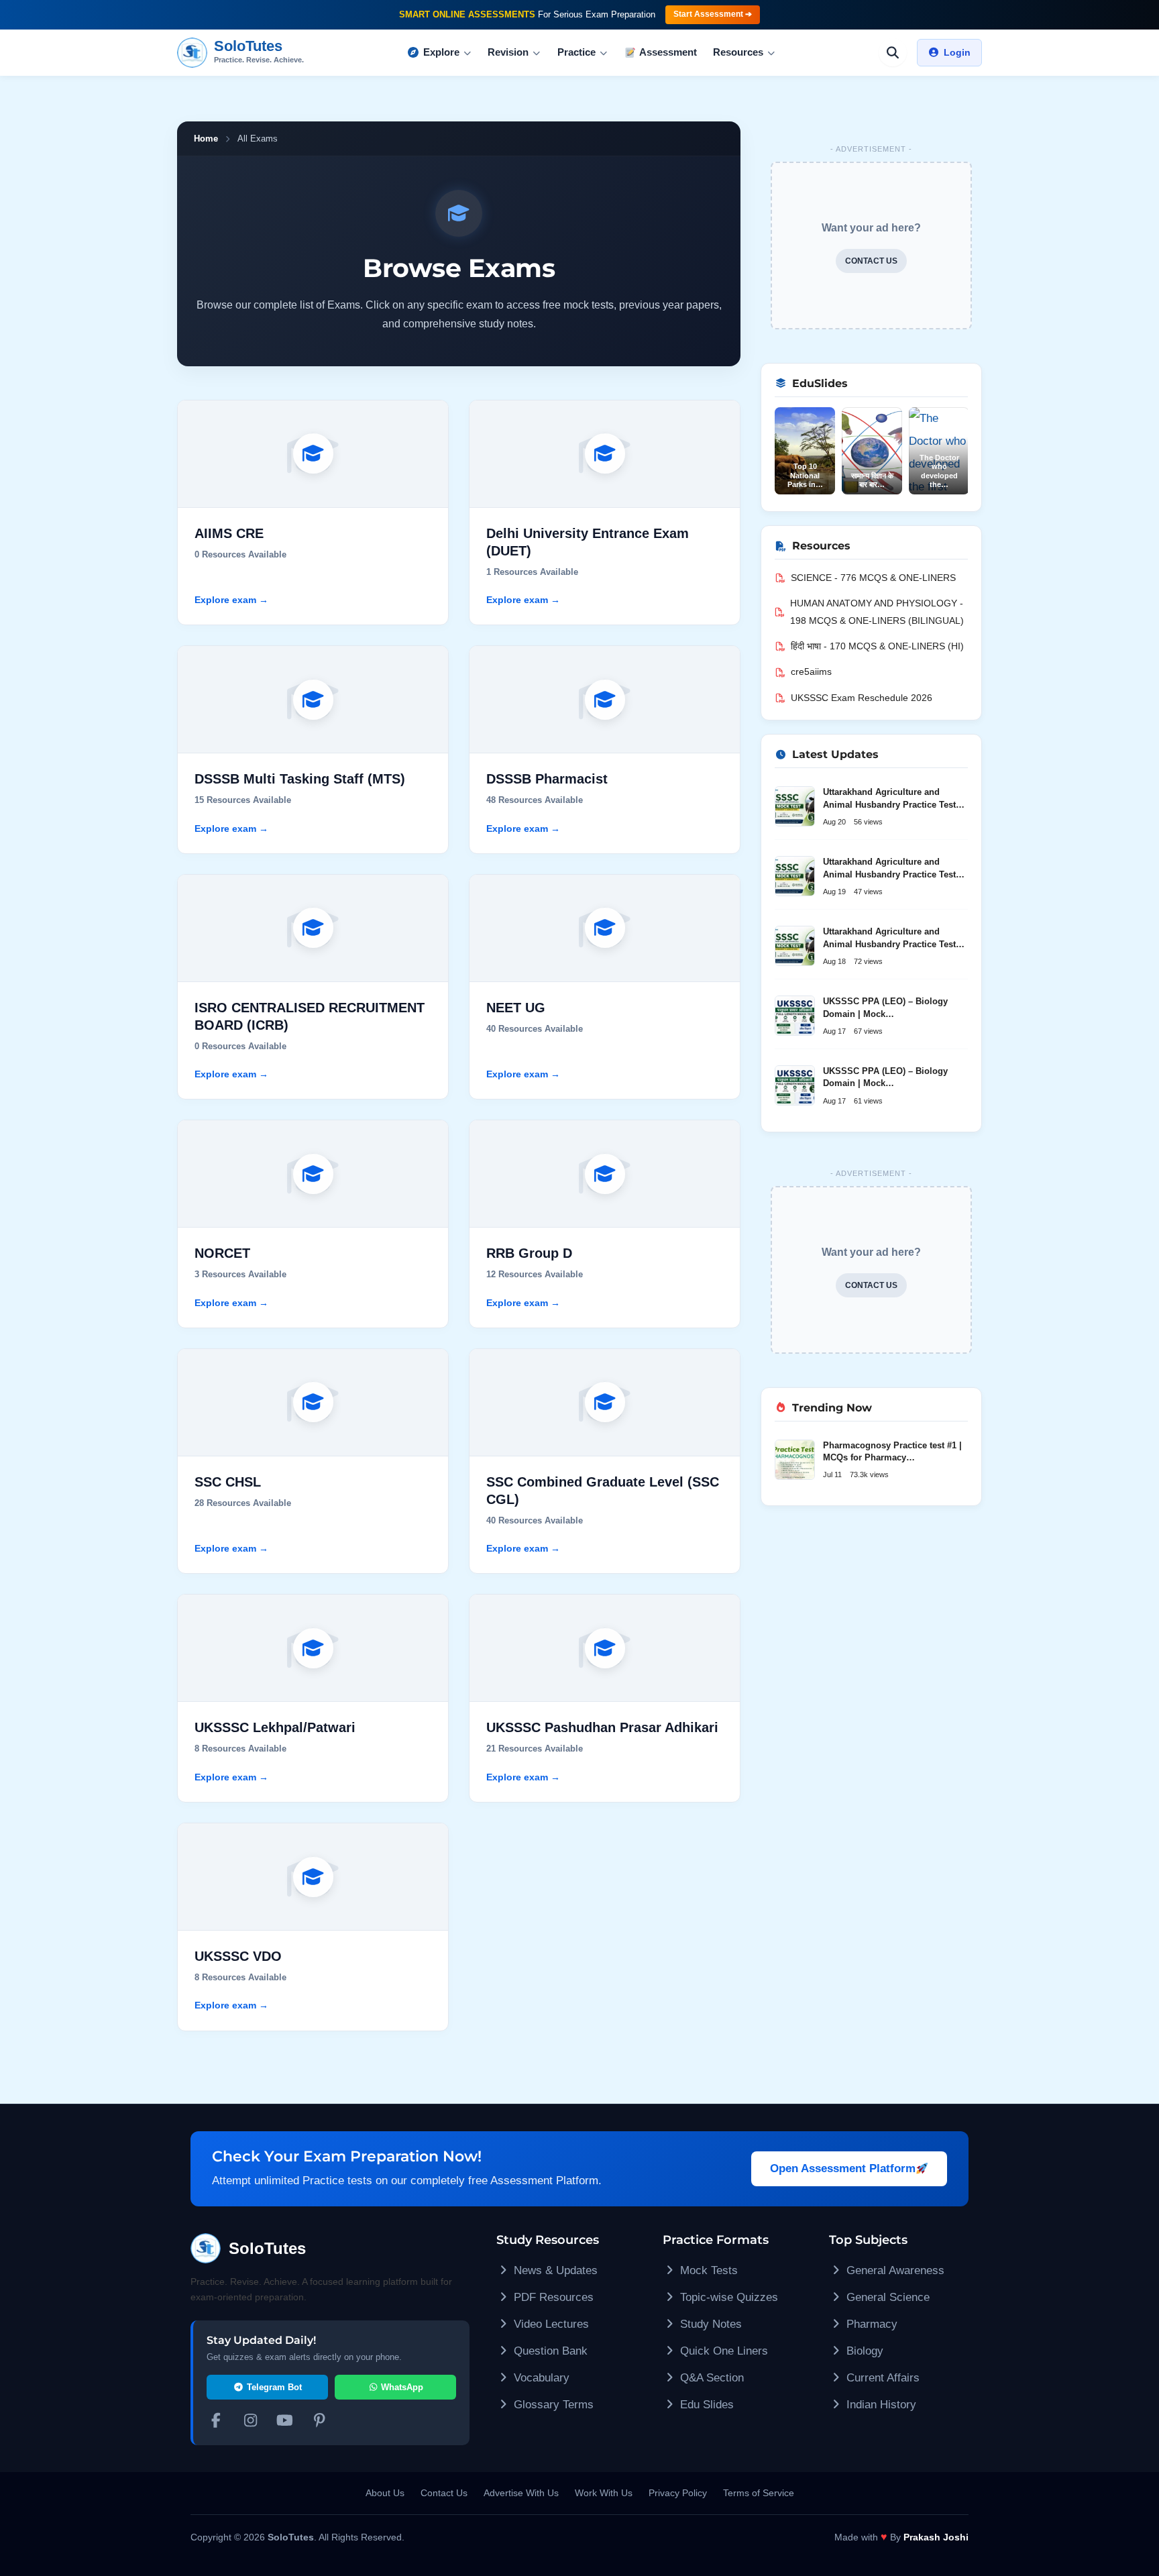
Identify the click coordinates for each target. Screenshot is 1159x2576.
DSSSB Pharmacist (547, 779)
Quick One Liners (722, 2351)
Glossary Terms (552, 2405)
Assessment (668, 52)
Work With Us (604, 2493)
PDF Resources (552, 2297)
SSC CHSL (228, 1482)
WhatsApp (401, 2387)
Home (206, 139)
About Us (385, 2493)
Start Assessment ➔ (713, 14)
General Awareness (894, 2270)
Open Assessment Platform (843, 2168)
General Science (886, 2297)
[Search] (893, 52)
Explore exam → (231, 600)
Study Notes (709, 2324)
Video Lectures (550, 2324)
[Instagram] (251, 2422)
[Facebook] (216, 2422)
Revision (508, 52)
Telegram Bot (273, 2387)
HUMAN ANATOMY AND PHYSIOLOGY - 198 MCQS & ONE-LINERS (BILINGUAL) (877, 612)
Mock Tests (707, 2270)
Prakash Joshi (936, 2537)
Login (957, 52)
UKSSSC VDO (238, 1956)
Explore (441, 52)
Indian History (880, 2405)
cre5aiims (811, 672)
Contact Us (444, 2493)
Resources (738, 52)
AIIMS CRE (229, 533)
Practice (576, 52)
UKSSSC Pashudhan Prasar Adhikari (602, 1727)
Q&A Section (710, 2378)
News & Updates (554, 2270)
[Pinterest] (320, 2422)
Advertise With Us (521, 2493)
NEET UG (516, 1008)
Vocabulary (540, 2378)
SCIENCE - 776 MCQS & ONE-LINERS (873, 578)
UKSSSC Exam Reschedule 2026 (862, 698)
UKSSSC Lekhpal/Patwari (275, 1727)
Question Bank (549, 2351)
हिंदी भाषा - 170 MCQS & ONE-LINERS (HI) (877, 646)
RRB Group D (529, 1253)
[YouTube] (285, 2422)
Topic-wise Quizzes (727, 2297)
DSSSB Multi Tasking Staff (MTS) (300, 779)
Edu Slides (705, 2405)
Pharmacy (870, 2324)
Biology (863, 2351)
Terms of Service (759, 2493)
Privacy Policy (678, 2493)
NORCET (222, 1253)
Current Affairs (881, 2378)
